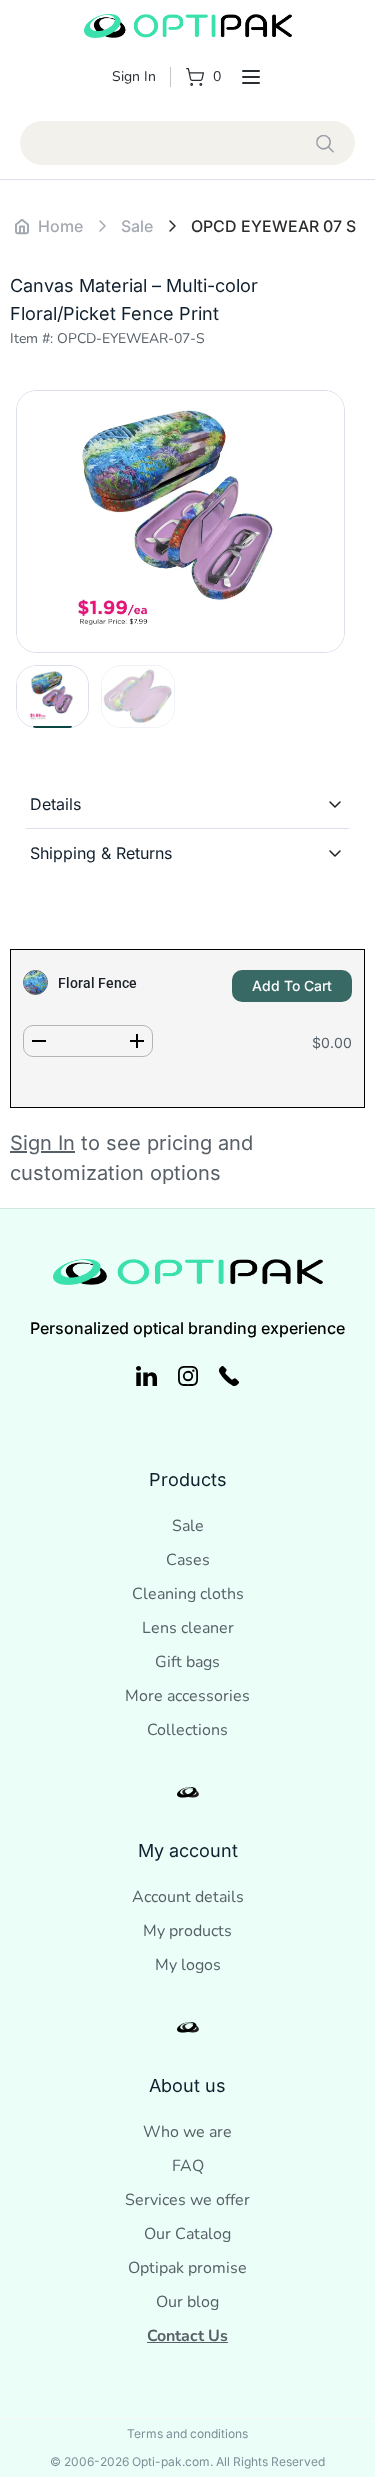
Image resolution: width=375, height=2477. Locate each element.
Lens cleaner (188, 1628)
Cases (188, 1560)
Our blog (187, 2302)
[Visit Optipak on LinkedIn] (147, 1376)
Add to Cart (292, 985)
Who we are (187, 2132)
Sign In (134, 76)
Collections (187, 1730)
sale (137, 226)
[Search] (325, 143)
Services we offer (187, 2200)
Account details (188, 1897)
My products (187, 1931)
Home (60, 226)
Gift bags (187, 1662)
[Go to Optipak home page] (188, 28)
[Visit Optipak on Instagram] (188, 1376)
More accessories (187, 1696)
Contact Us (187, 2336)
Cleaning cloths (188, 1594)
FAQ (188, 2166)
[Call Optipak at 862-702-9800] (229, 1376)
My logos (188, 1965)
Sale (188, 1526)
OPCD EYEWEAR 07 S (273, 226)
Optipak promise (187, 2268)
